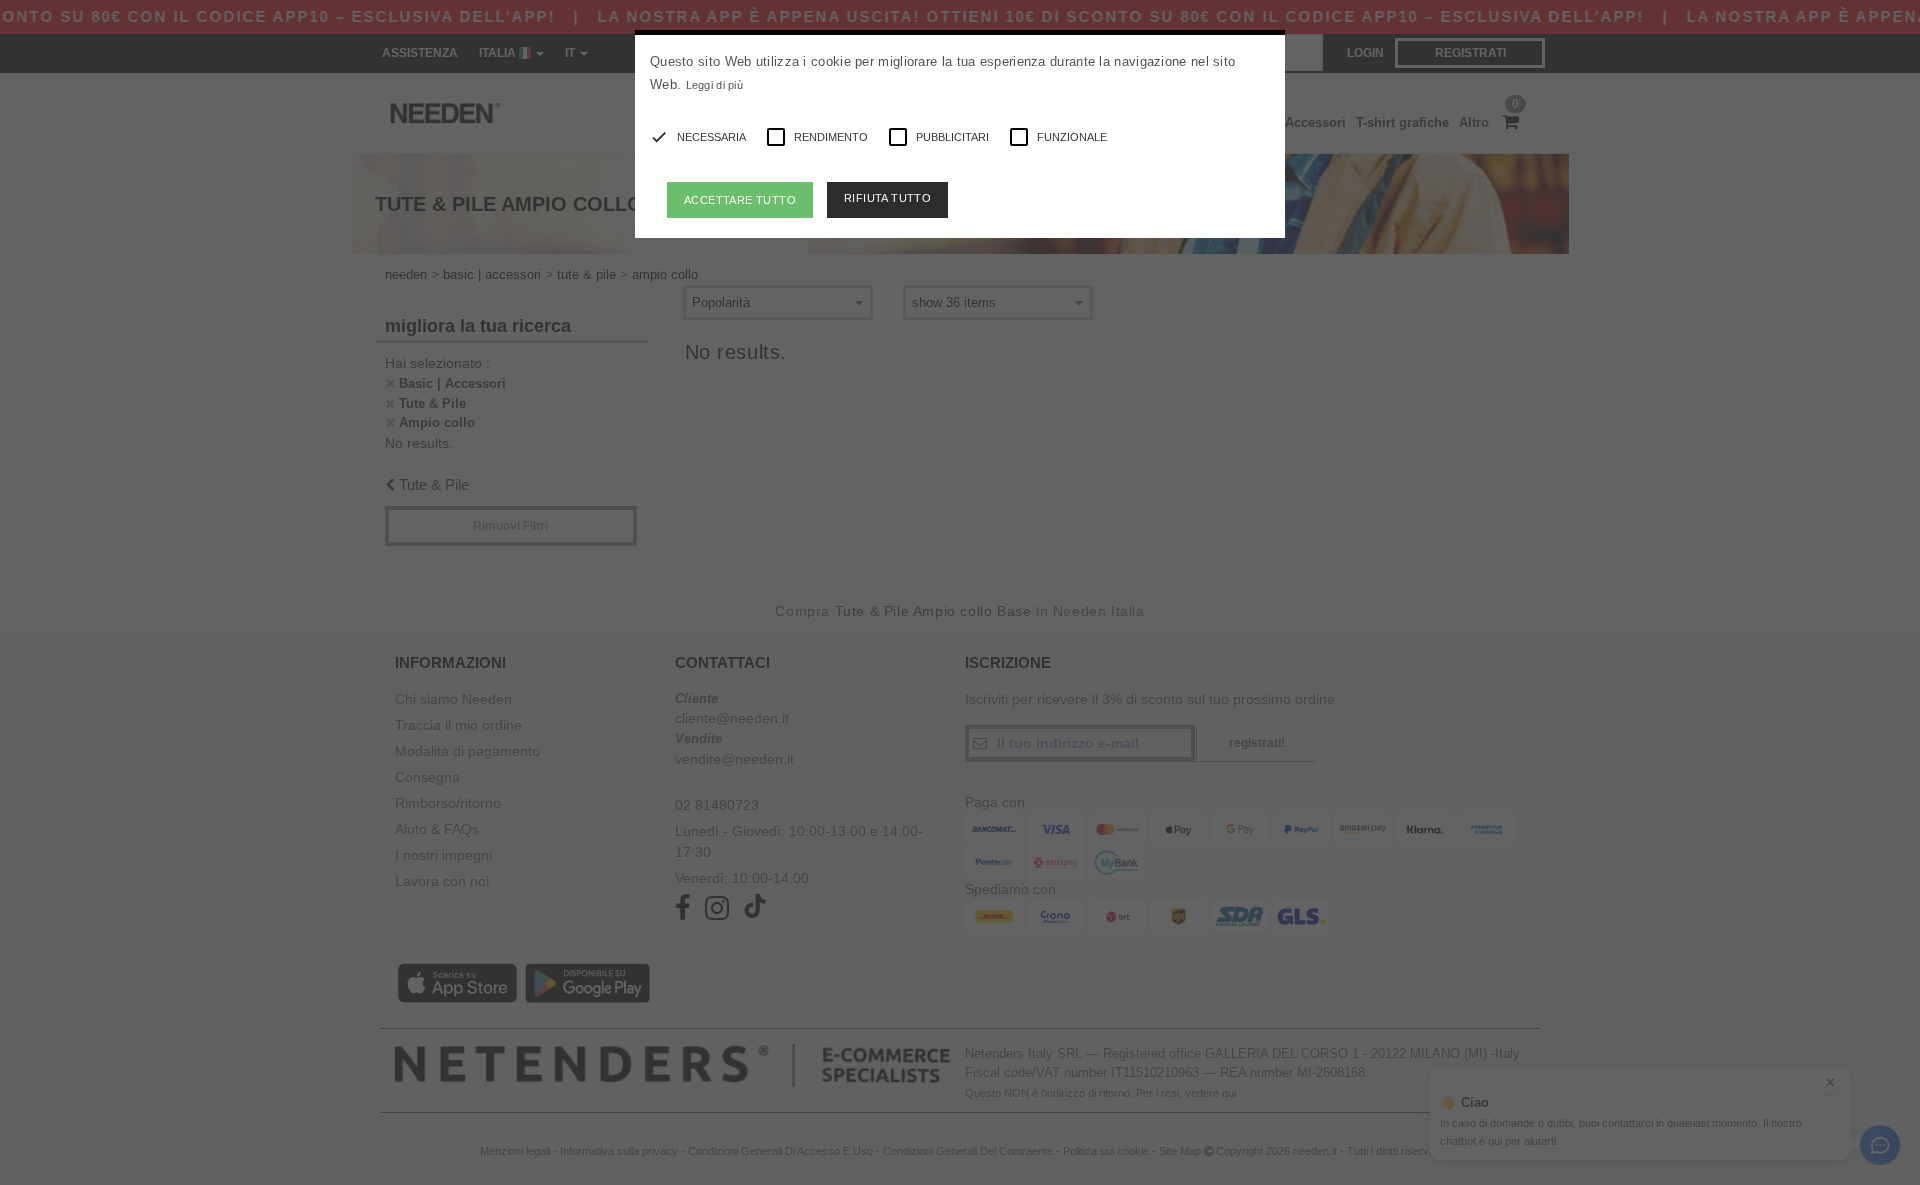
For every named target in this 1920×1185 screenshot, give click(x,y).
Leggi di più (715, 85)
